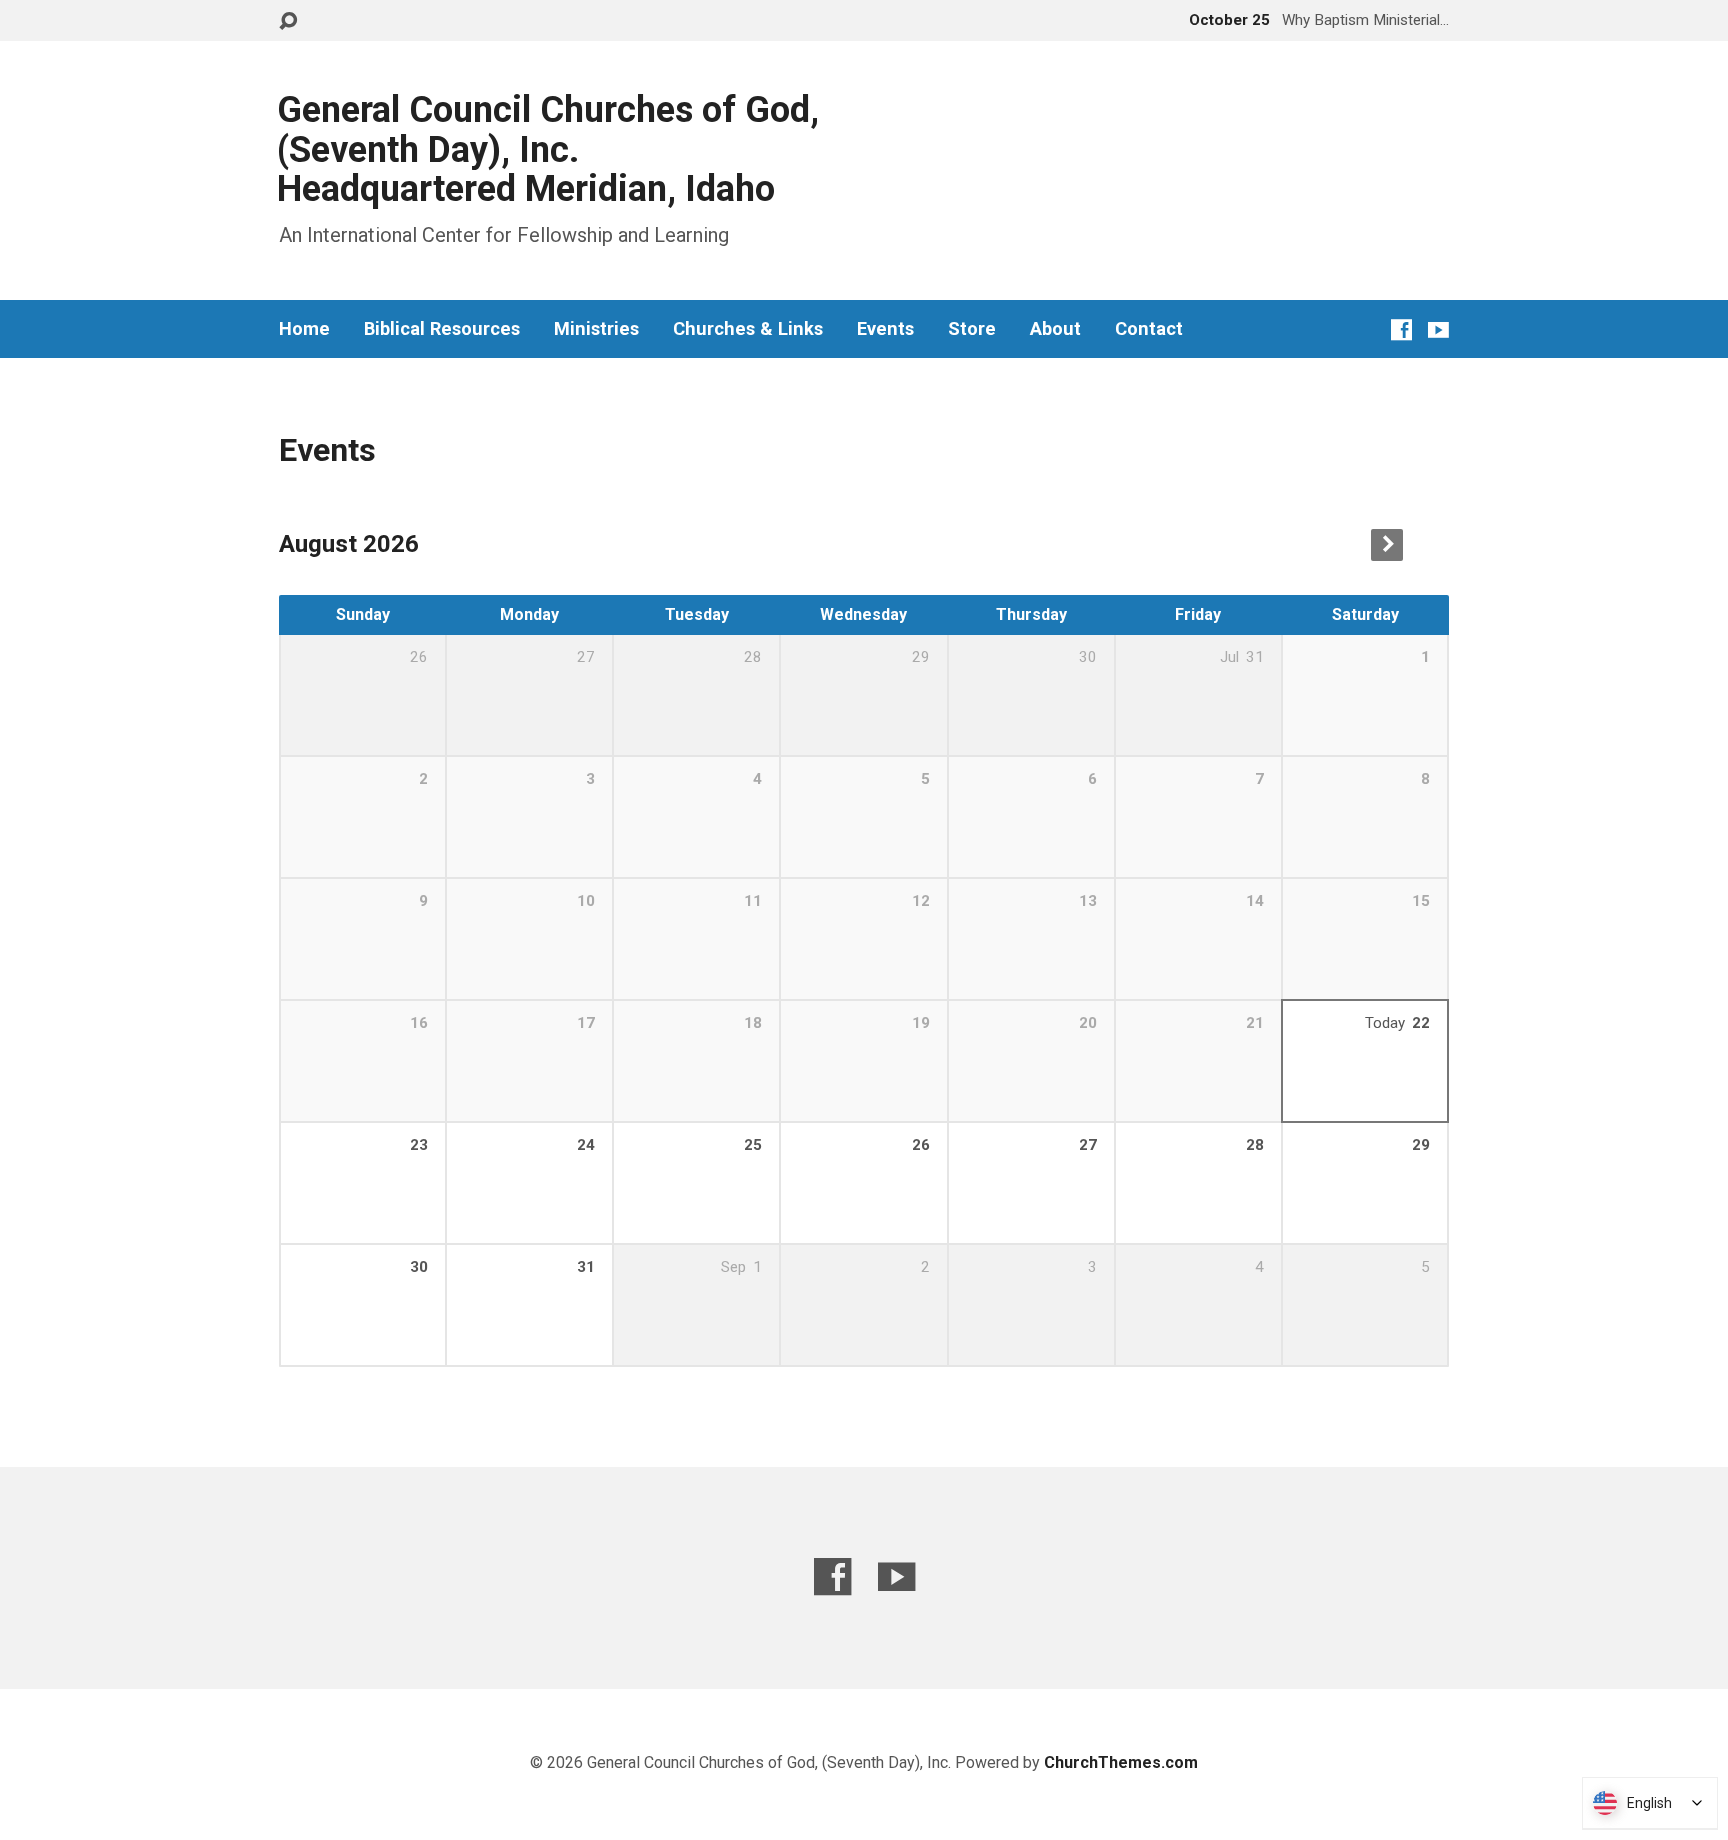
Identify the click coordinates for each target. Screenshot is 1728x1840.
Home (304, 329)
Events (885, 329)
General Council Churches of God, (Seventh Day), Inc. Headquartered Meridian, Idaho (548, 149)
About (1055, 329)
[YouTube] (1438, 329)
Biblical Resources (442, 329)
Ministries (596, 329)
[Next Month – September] (1387, 545)
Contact (1149, 329)
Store (972, 329)
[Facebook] (1401, 329)
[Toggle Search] (288, 21)
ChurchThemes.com (1121, 1762)
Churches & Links (748, 329)
